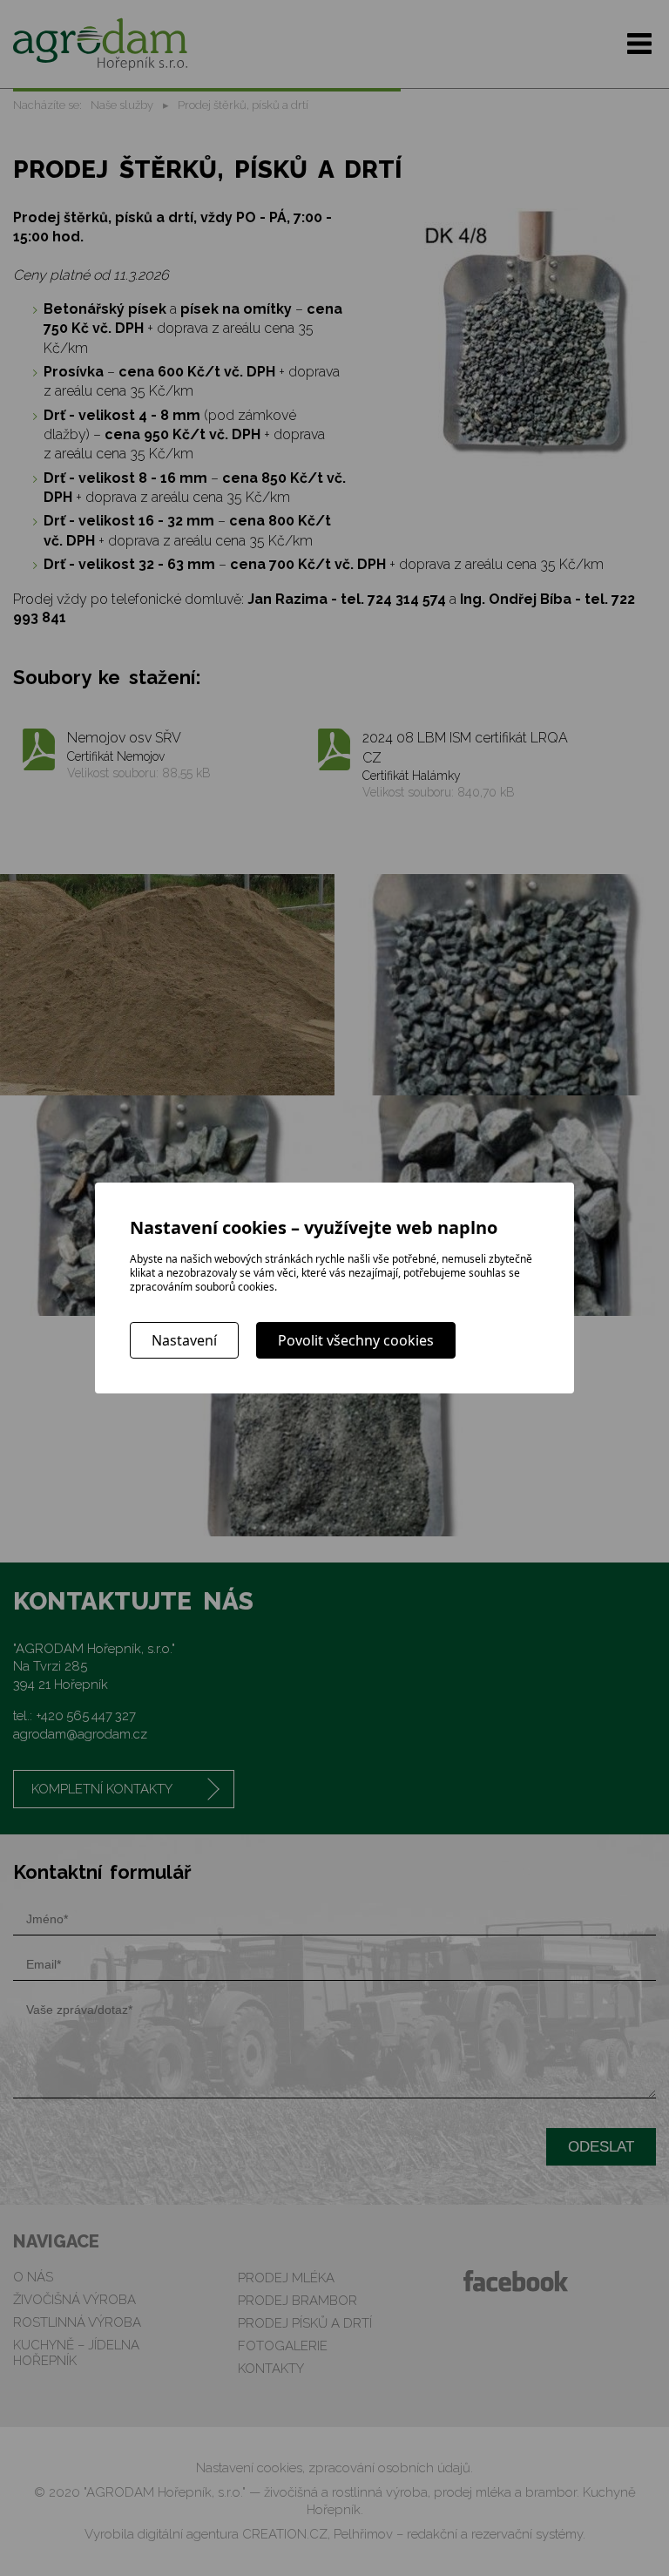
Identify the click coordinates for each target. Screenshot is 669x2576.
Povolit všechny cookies (356, 1340)
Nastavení (184, 1340)
